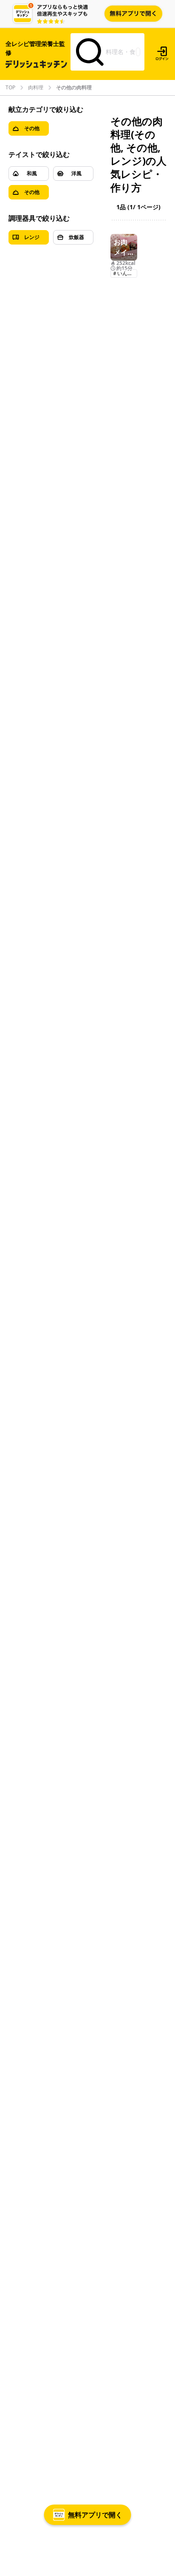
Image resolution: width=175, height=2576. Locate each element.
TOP (10, 88)
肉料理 (36, 88)
